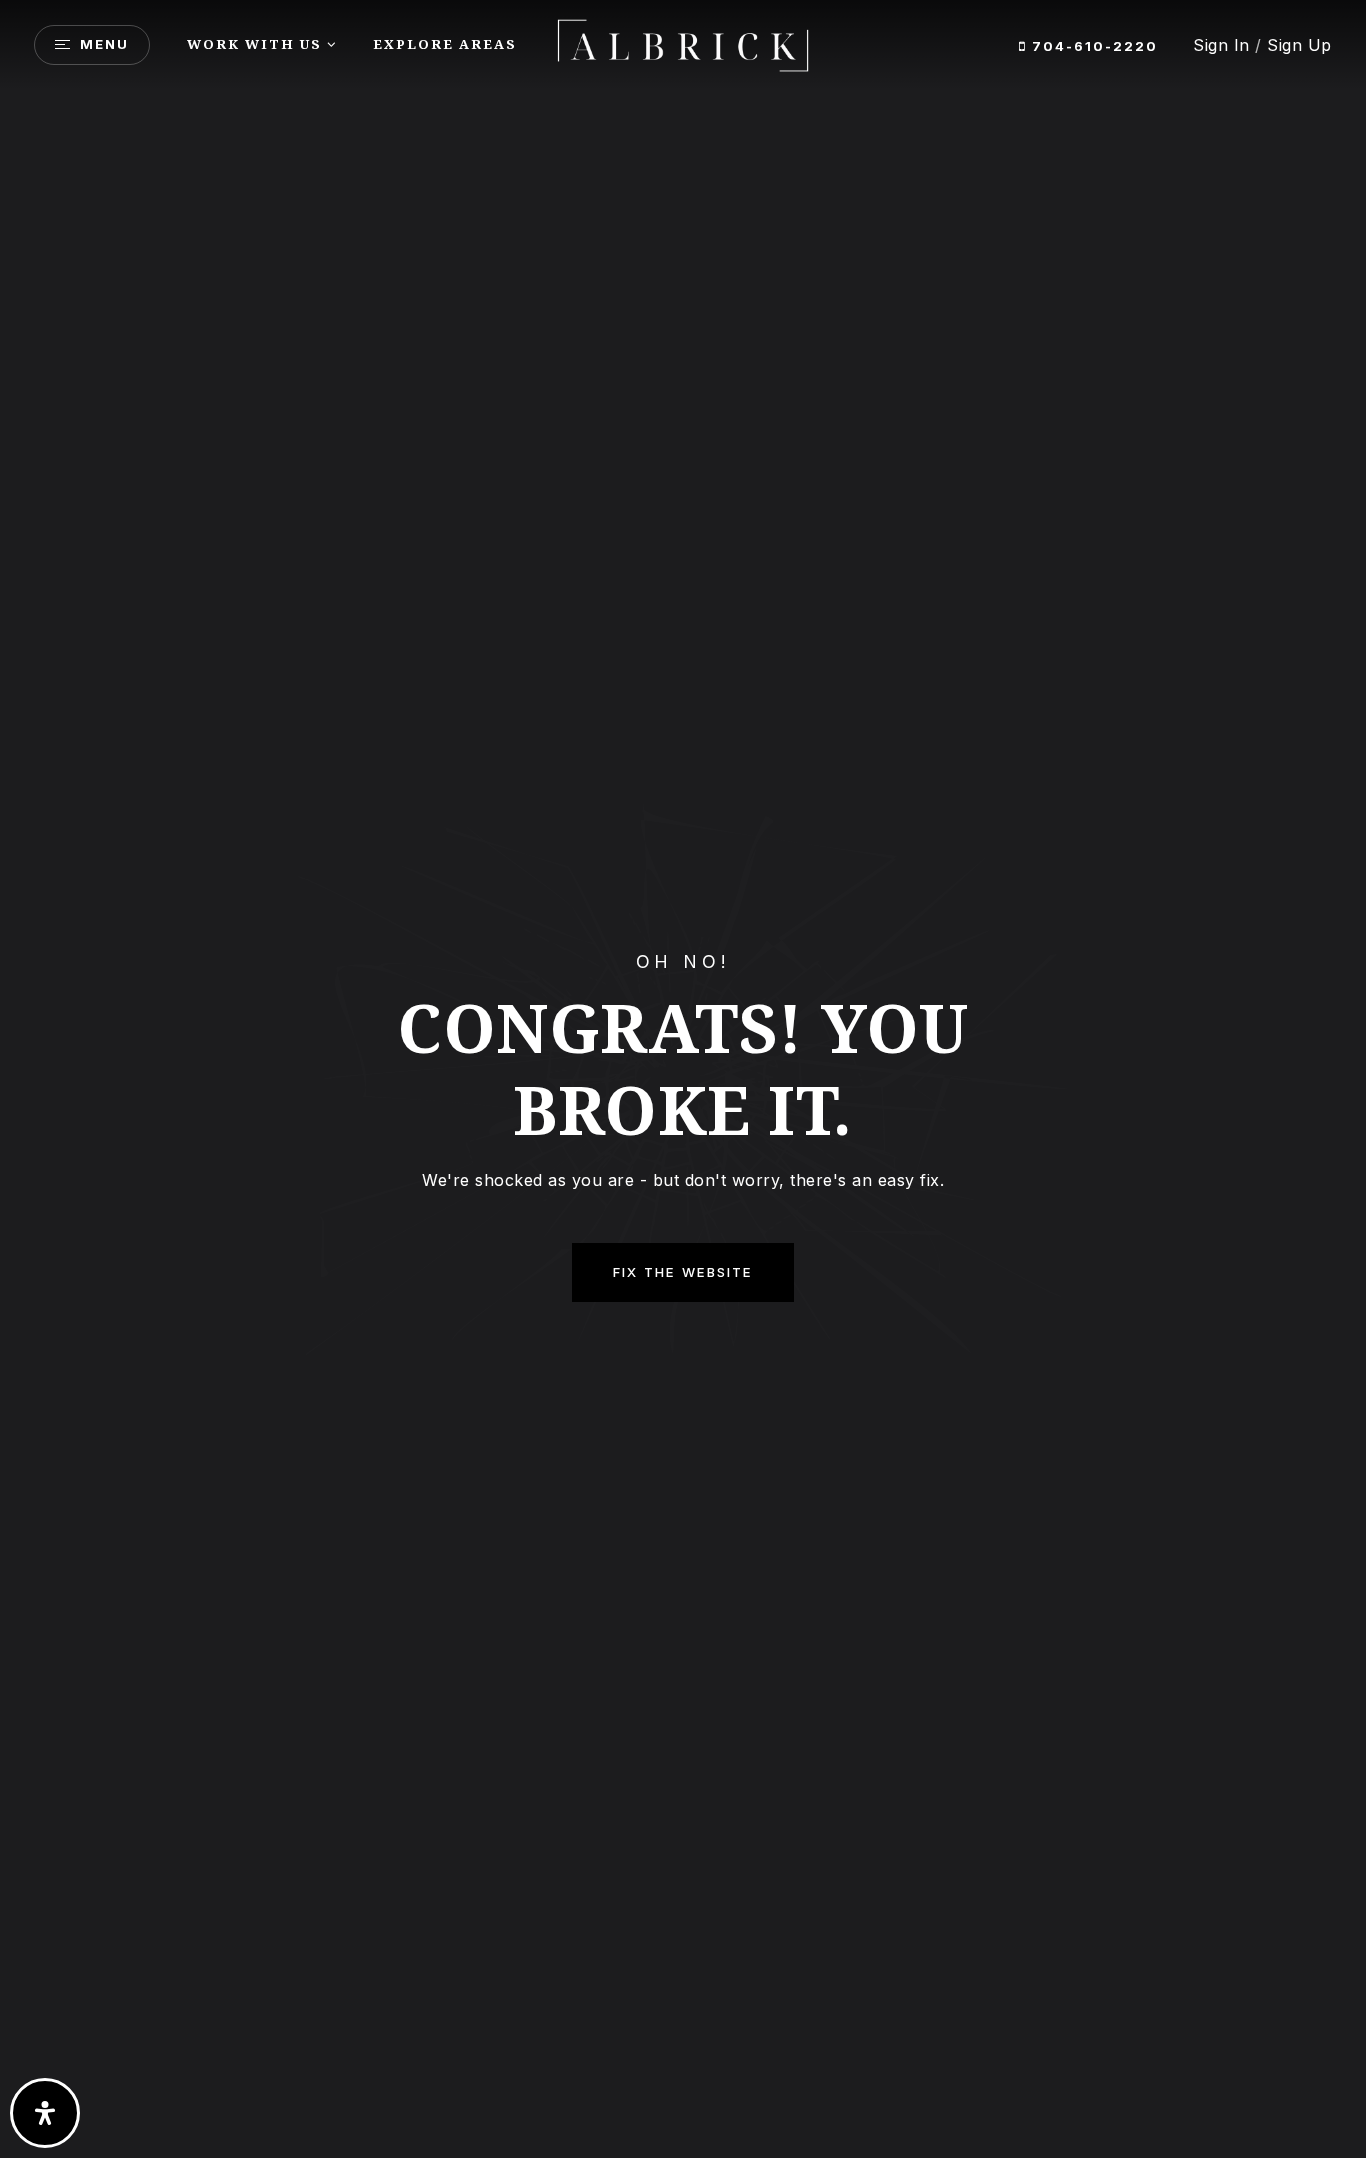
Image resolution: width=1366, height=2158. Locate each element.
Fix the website (683, 1272)
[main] (683, 1079)
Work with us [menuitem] (254, 44)
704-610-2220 (1092, 46)
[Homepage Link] (683, 43)
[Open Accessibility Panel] (45, 2113)
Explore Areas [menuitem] (445, 44)
